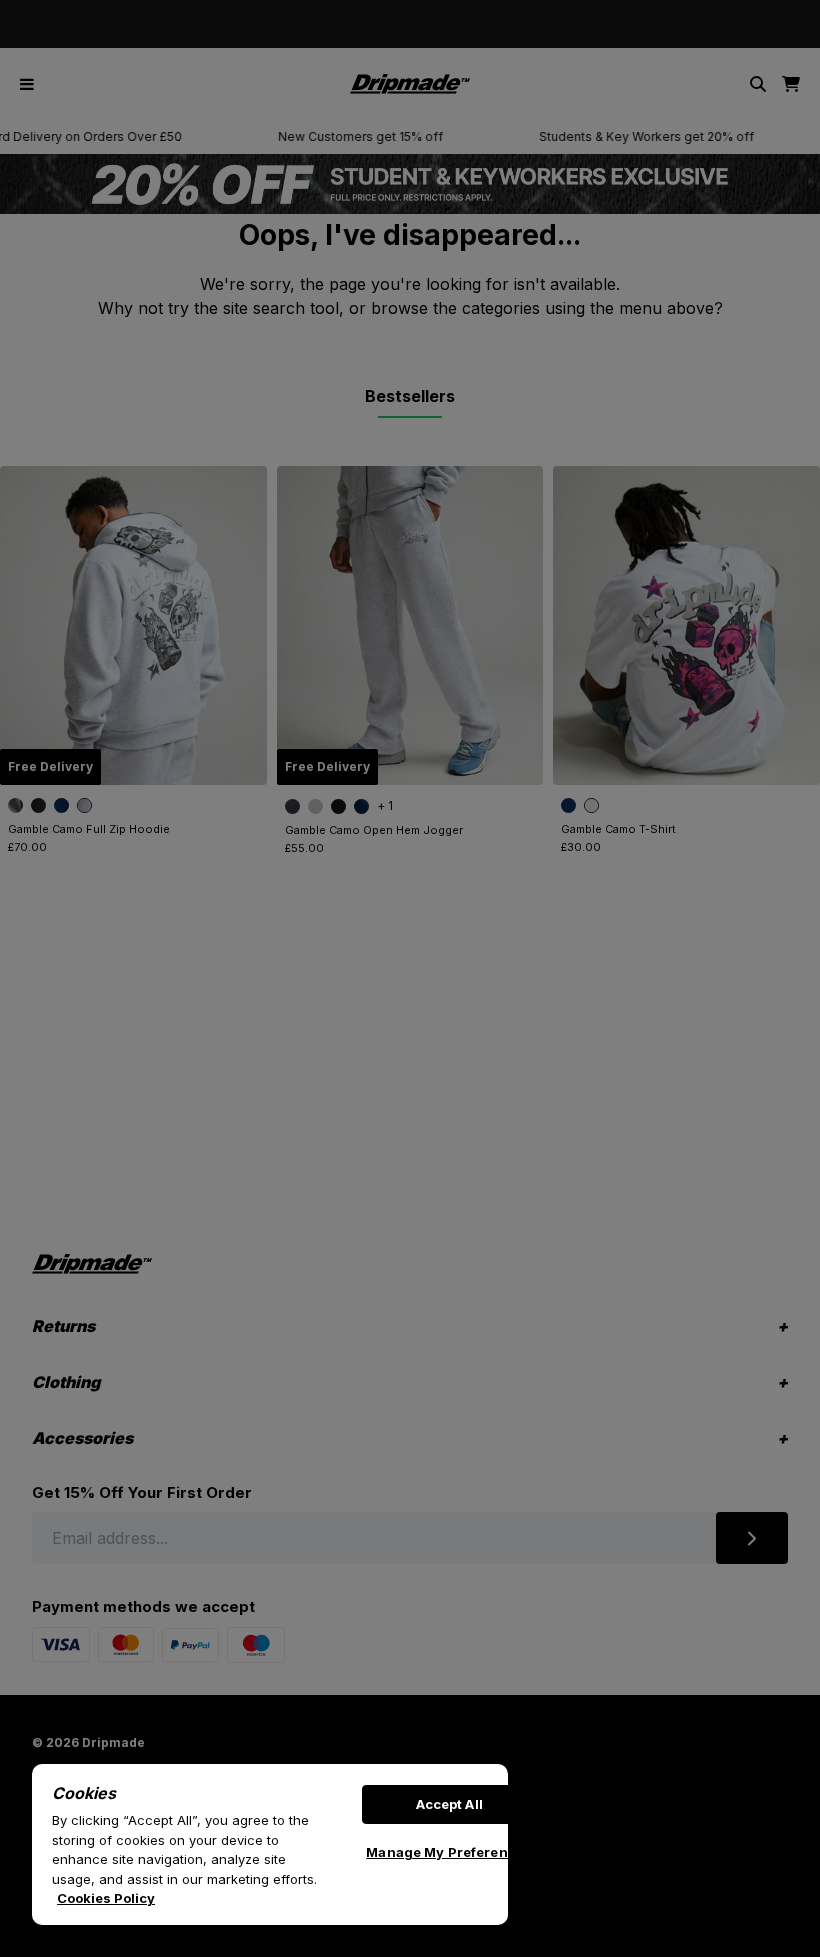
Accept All (449, 1804)
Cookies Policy (106, 1898)
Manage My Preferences (449, 1852)
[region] (270, 1844)
